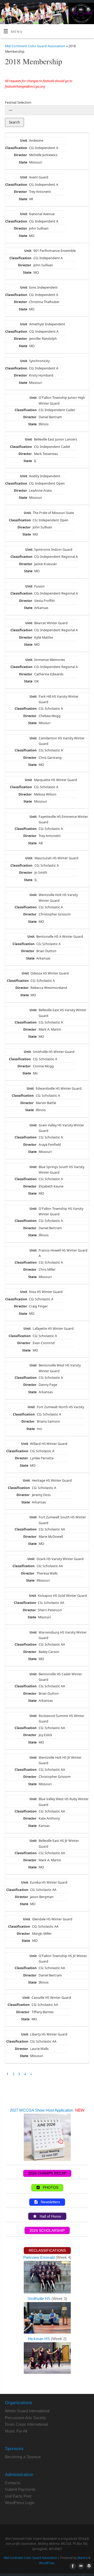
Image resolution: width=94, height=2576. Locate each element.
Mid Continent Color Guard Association (35, 46)
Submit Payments (20, 2489)
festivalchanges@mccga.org (25, 86)
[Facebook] (72, 10)
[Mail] (80, 10)
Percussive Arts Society (25, 2418)
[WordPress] (88, 10)
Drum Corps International (26, 2424)
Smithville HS (39, 2299)
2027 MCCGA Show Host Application (42, 2110)
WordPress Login (20, 2503)
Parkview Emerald (39, 2257)
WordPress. (47, 2563)
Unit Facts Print (18, 2496)
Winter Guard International (27, 2411)
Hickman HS (39, 2339)
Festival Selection (18, 102)
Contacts (13, 2483)
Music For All (16, 2431)
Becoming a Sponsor (23, 2457)
